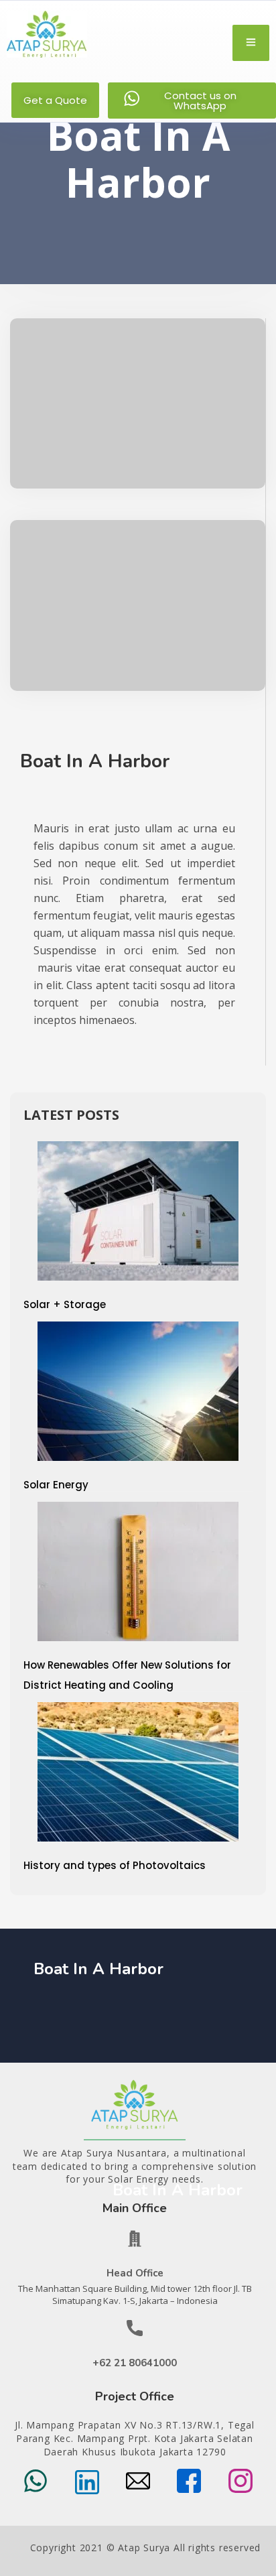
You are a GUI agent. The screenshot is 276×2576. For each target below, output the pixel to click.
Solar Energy (56, 1485)
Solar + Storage (65, 1304)
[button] (55, 100)
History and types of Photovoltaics (115, 1865)
